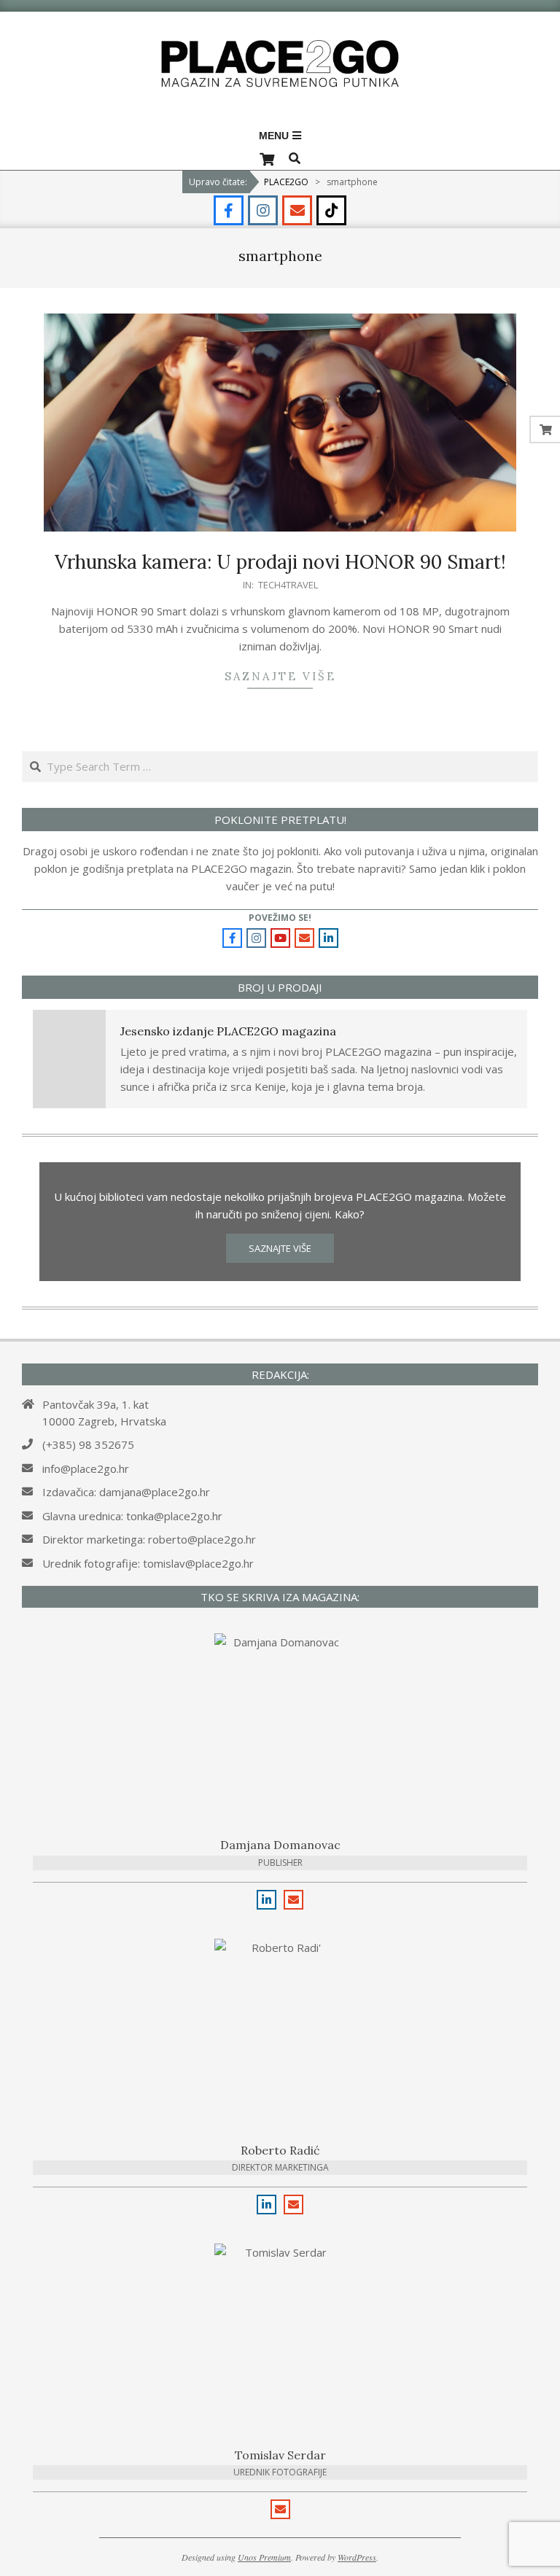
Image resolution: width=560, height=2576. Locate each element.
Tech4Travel (288, 585)
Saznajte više (280, 676)
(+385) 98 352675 (88, 1444)
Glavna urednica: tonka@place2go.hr (132, 1516)
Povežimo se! (280, 918)
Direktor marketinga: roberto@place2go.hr (149, 1539)
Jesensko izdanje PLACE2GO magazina (228, 1031)
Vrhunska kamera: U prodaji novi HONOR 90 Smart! (280, 562)
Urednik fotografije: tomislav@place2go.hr (148, 1563)
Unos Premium (264, 2557)
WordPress (357, 2557)
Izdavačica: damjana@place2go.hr (126, 1492)
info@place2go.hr (86, 1468)
